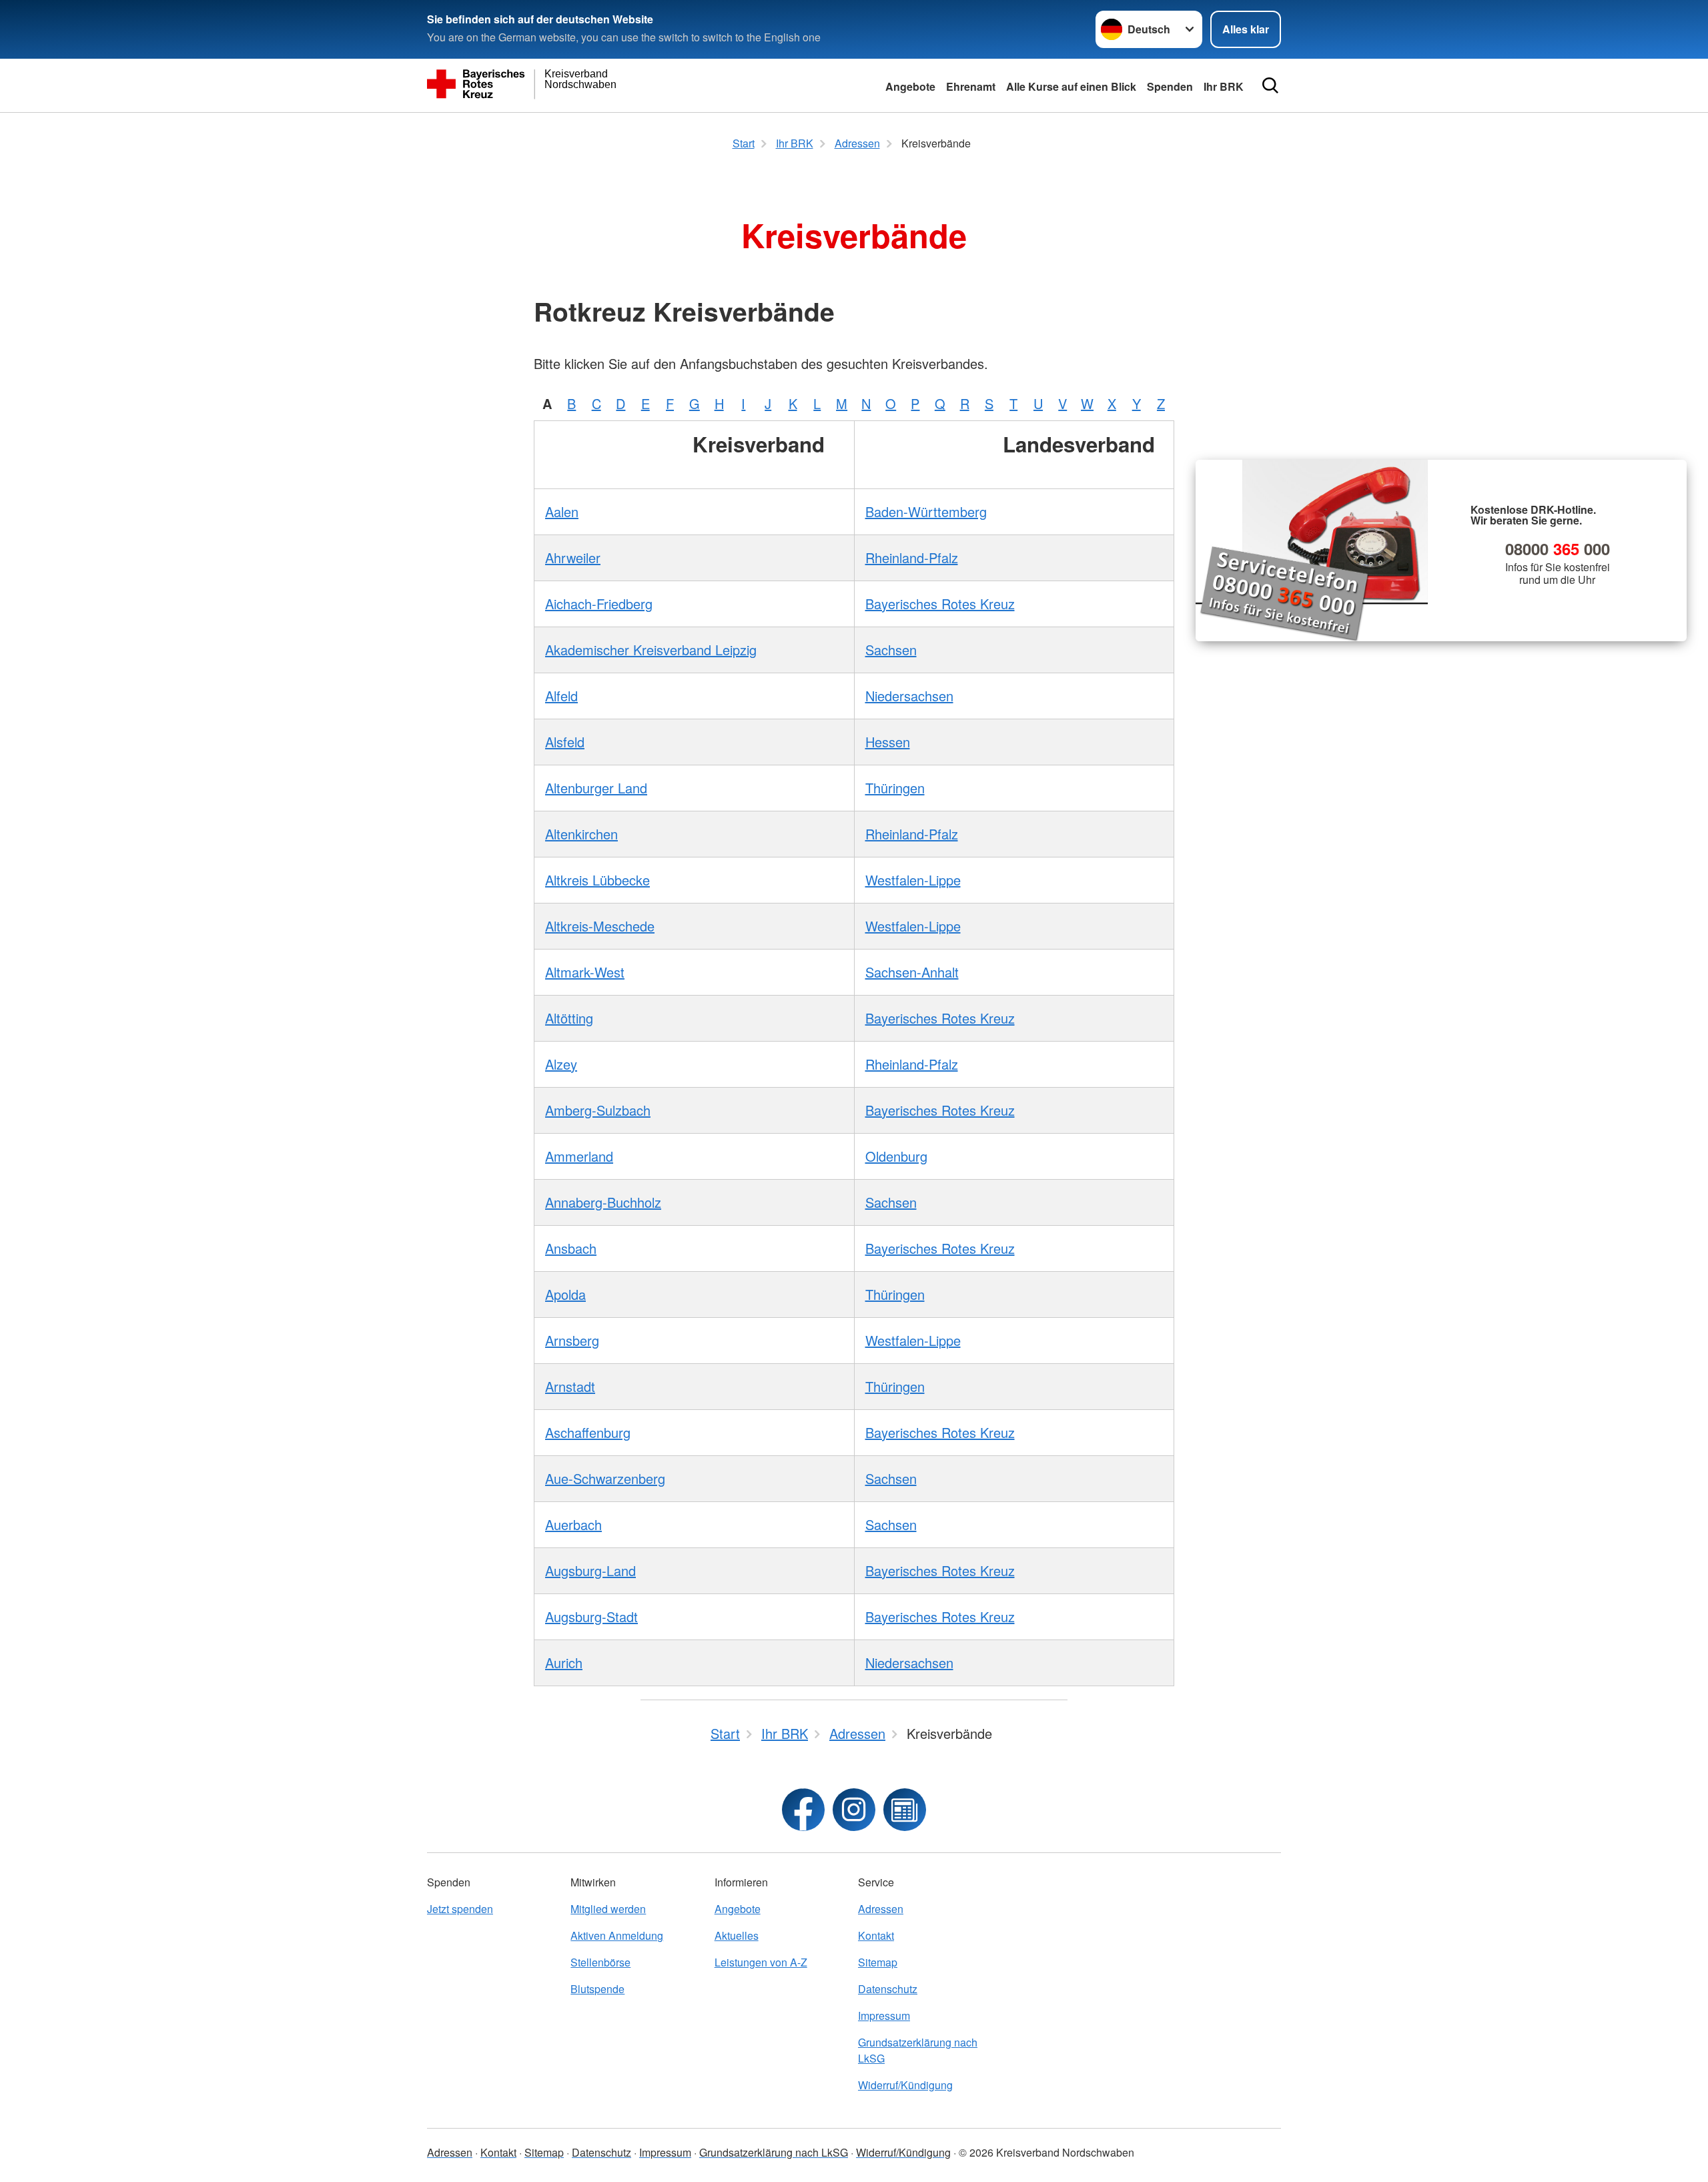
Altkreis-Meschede (600, 926)
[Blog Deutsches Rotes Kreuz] (905, 1810)
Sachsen (891, 650)
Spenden (1170, 86)
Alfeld (561, 696)
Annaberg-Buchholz (603, 1202)
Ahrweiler (573, 558)
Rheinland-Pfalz (912, 558)
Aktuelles (737, 1935)
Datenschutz (888, 1989)
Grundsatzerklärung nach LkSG (918, 2050)
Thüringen (895, 788)
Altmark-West (585, 972)
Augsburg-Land (590, 1570)
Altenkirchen (581, 834)
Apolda (565, 1294)
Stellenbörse (600, 1962)
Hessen (888, 742)
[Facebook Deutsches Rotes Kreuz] (803, 1810)
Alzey (561, 1064)
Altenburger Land (596, 788)
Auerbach (573, 1524)
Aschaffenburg (588, 1432)
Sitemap (878, 1962)
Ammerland (579, 1156)
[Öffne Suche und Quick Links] (1270, 85)
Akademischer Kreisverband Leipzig (651, 650)
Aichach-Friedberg (599, 604)
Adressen (881, 1909)
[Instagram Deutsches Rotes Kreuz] (854, 1810)
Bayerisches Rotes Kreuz (940, 604)
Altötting (569, 1018)
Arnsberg (572, 1340)
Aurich (564, 1663)
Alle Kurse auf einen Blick (1071, 86)
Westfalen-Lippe (913, 880)
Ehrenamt (971, 86)
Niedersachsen (909, 696)
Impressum (884, 2016)
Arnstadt (570, 1386)
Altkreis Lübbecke (597, 880)
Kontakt (876, 1935)
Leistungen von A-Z (761, 1962)
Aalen (562, 511)
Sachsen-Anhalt (912, 972)
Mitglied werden (608, 1909)
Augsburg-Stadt (591, 1616)
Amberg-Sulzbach (598, 1110)
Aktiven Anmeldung (617, 1935)
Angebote (910, 86)
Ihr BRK (1224, 86)
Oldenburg (896, 1156)
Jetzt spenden (460, 1909)
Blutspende (597, 1989)
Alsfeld (565, 742)
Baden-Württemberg (926, 511)
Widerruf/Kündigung (905, 2085)
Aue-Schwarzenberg (605, 1478)
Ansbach (571, 1248)
